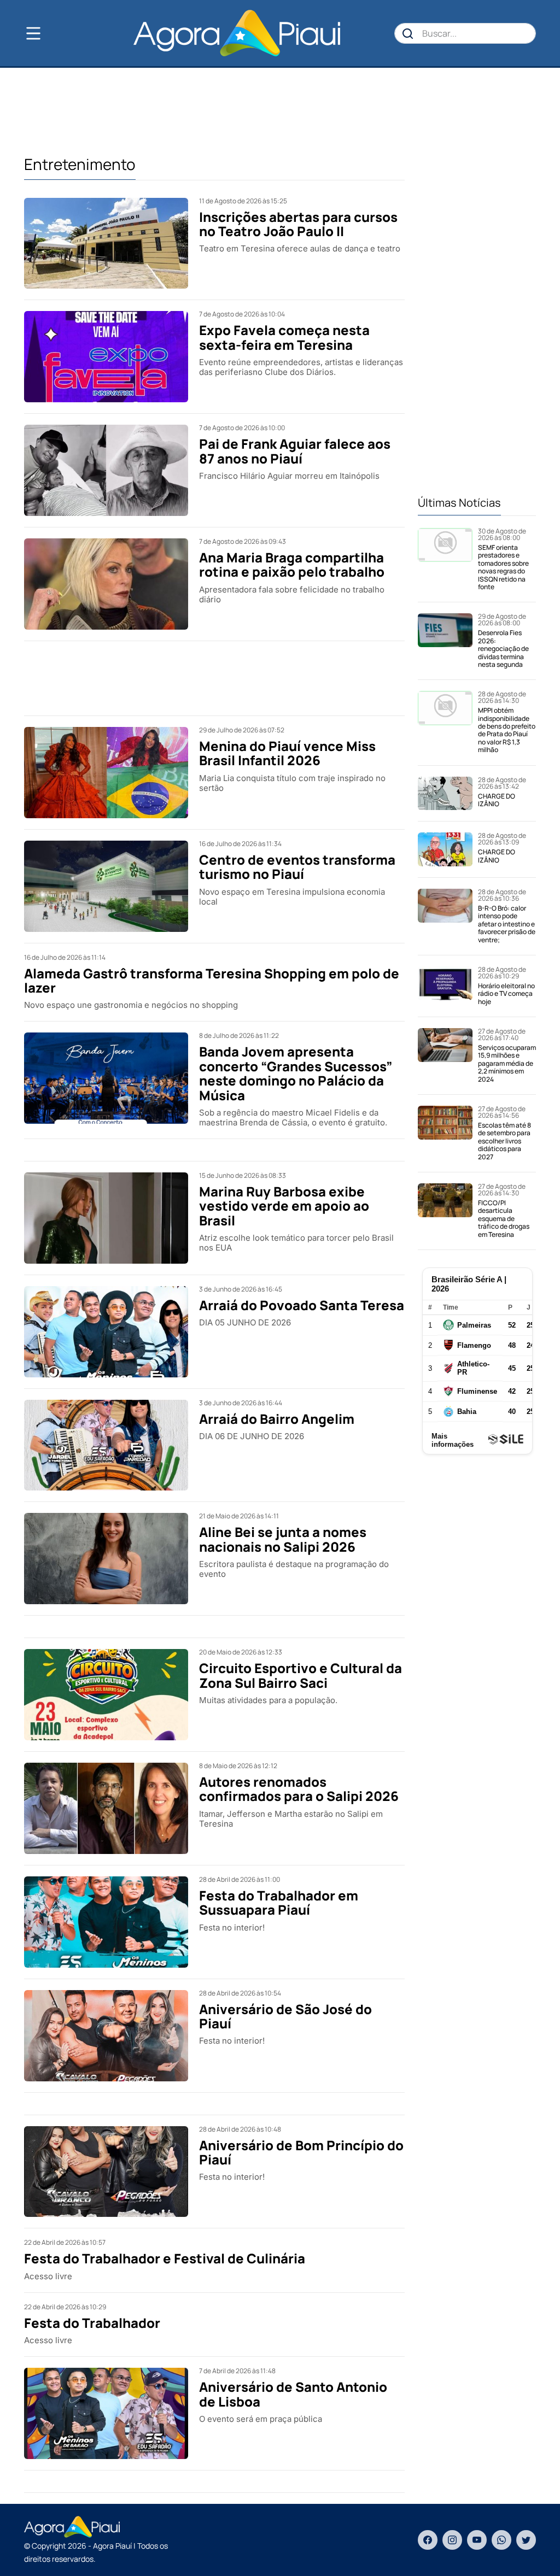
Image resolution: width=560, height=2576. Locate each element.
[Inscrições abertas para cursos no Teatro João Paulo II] (106, 243)
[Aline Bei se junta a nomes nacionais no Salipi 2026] (106, 1559)
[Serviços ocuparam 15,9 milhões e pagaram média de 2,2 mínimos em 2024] (445, 1056)
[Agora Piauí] (237, 33)
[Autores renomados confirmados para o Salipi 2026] (106, 1808)
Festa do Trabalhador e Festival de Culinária (165, 2258)
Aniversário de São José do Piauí (285, 2016)
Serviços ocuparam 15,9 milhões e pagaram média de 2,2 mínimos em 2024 (507, 1063)
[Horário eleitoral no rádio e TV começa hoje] (445, 986)
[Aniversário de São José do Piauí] (106, 2036)
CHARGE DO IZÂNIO (497, 800)
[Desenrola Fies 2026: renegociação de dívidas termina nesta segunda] (445, 641)
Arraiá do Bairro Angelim (277, 1419)
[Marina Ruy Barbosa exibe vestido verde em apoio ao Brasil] (106, 1218)
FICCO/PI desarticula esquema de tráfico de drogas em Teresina (504, 1219)
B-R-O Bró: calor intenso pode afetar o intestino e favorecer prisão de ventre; (507, 924)
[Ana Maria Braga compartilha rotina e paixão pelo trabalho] (106, 584)
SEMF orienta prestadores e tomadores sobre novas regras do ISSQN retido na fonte (503, 567)
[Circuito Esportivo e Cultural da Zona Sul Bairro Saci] (106, 1695)
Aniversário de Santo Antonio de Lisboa (293, 2394)
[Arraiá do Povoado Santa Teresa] (106, 1332)
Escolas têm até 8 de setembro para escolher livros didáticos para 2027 (504, 1141)
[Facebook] (428, 2540)
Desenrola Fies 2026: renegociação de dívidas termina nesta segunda (503, 649)
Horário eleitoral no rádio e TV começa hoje (506, 994)
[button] (51, 33)
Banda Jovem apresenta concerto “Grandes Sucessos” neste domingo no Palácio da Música (296, 1073)
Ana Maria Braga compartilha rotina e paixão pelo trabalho (292, 564)
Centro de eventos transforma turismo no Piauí (297, 867)
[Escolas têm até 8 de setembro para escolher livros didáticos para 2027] (445, 1133)
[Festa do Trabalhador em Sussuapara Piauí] (106, 1922)
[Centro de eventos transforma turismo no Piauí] (106, 886)
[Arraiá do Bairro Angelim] (106, 1445)
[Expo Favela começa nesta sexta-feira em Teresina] (106, 357)
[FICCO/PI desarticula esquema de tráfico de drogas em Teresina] (445, 1211)
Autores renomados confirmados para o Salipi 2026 (299, 1789)
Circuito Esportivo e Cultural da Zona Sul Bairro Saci (301, 1675)
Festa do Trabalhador (92, 2323)
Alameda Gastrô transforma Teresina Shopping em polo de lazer (212, 980)
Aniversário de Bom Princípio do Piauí (301, 2152)
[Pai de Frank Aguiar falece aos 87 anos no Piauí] (106, 470)
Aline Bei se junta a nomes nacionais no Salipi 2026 (283, 1539)
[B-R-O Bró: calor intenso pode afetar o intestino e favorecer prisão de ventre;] (445, 916)
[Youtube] (477, 2540)
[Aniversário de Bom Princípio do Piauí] (106, 2172)
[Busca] (408, 33)
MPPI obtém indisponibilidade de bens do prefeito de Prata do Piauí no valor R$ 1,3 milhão (507, 730)
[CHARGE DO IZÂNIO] (445, 794)
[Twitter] (526, 2540)
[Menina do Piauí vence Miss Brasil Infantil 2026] (106, 773)
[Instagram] (452, 2540)
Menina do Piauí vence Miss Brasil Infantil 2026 (287, 753)
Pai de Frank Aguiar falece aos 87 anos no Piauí (295, 451)
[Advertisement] (280, 110)
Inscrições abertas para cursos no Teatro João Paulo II (298, 224)
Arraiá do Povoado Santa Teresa (302, 1305)
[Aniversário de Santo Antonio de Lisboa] (106, 2413)
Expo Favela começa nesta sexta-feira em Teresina (284, 337)
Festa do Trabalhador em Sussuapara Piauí (279, 1902)
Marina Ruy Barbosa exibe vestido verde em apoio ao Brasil (284, 1206)
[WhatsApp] (501, 2540)
